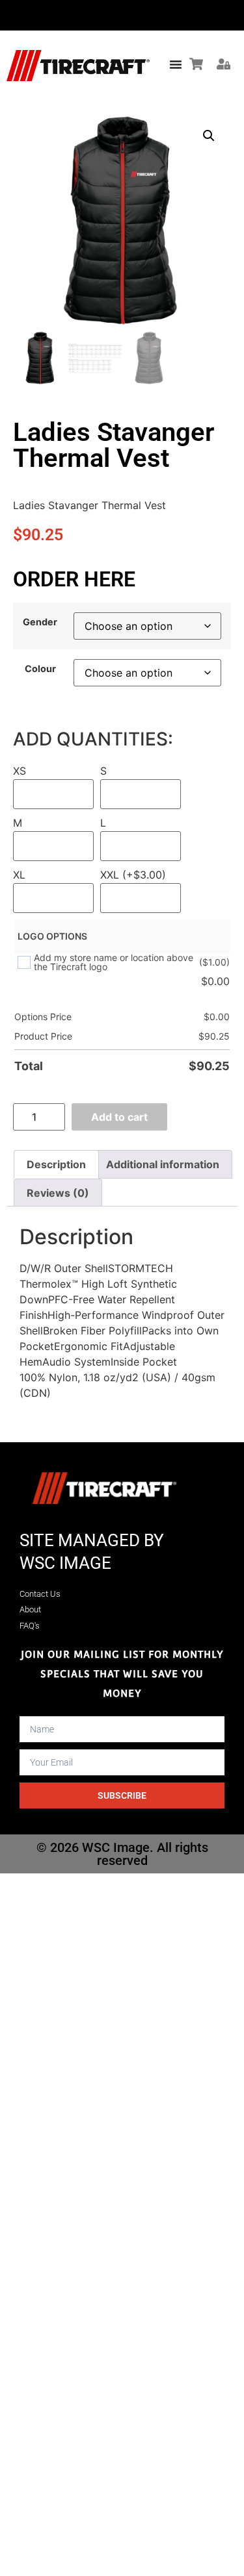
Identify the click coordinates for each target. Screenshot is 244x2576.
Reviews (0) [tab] (58, 1193)
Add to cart (119, 1117)
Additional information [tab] (163, 1164)
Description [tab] (56, 1164)
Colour (40, 669)
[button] (209, 136)
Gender (40, 622)
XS (20, 771)
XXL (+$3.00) (133, 875)
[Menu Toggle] (176, 64)
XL (19, 875)
